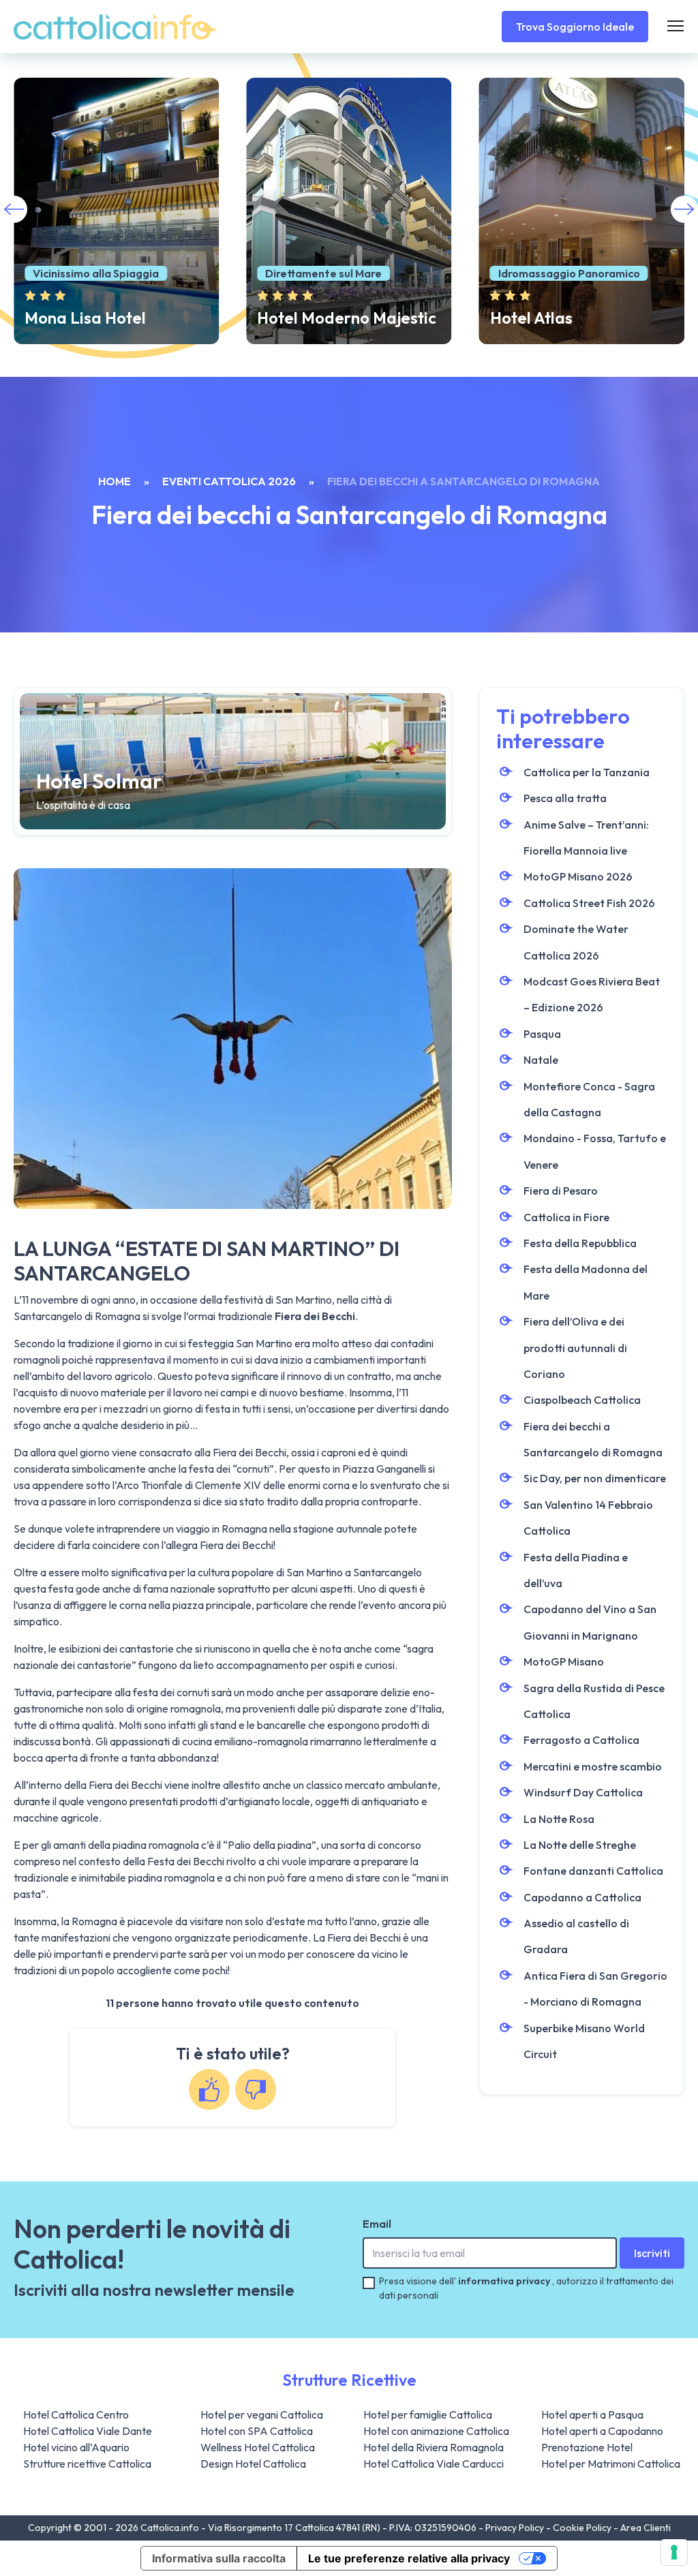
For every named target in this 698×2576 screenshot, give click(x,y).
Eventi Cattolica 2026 (229, 481)
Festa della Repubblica (580, 1243)
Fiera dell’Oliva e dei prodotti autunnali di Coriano (575, 1348)
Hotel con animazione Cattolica (436, 2431)
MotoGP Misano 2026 (578, 876)
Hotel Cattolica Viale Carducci (434, 2464)
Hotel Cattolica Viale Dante (88, 2431)
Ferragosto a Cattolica (581, 1740)
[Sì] (209, 2089)
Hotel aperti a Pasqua (592, 2414)
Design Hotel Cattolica (253, 2464)
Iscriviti (652, 2253)
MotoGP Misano (564, 1661)
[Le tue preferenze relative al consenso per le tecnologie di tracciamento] (674, 2552)
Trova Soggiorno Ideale (575, 27)
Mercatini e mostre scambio (593, 1766)
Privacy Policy (516, 2528)
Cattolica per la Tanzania (587, 772)
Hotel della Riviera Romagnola (434, 2447)
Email (377, 2224)
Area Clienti (646, 2528)
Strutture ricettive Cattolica (87, 2464)
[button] (684, 209)
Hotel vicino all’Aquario (76, 2447)
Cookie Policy (583, 2528)
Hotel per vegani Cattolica (262, 2414)
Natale (541, 1060)
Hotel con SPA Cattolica (257, 2431)
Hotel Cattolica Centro (76, 2414)
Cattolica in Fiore (566, 1217)
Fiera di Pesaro (561, 1191)
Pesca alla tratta (565, 798)
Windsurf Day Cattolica (583, 1792)
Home (115, 481)
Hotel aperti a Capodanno (602, 2431)
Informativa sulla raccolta (219, 2558)
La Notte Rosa (559, 1819)
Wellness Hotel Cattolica (258, 2447)
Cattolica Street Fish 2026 (589, 903)
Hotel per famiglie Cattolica (428, 2414)
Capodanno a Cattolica (582, 1897)
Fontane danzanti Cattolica (593, 1871)
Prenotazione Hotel (587, 2447)
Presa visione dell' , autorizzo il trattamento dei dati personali (526, 2288)
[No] (256, 2089)
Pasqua (542, 1034)
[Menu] (676, 27)
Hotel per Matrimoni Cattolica (611, 2464)
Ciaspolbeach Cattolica (582, 1400)
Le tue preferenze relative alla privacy (409, 2558)
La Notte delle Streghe (580, 1845)
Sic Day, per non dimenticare (595, 1478)
